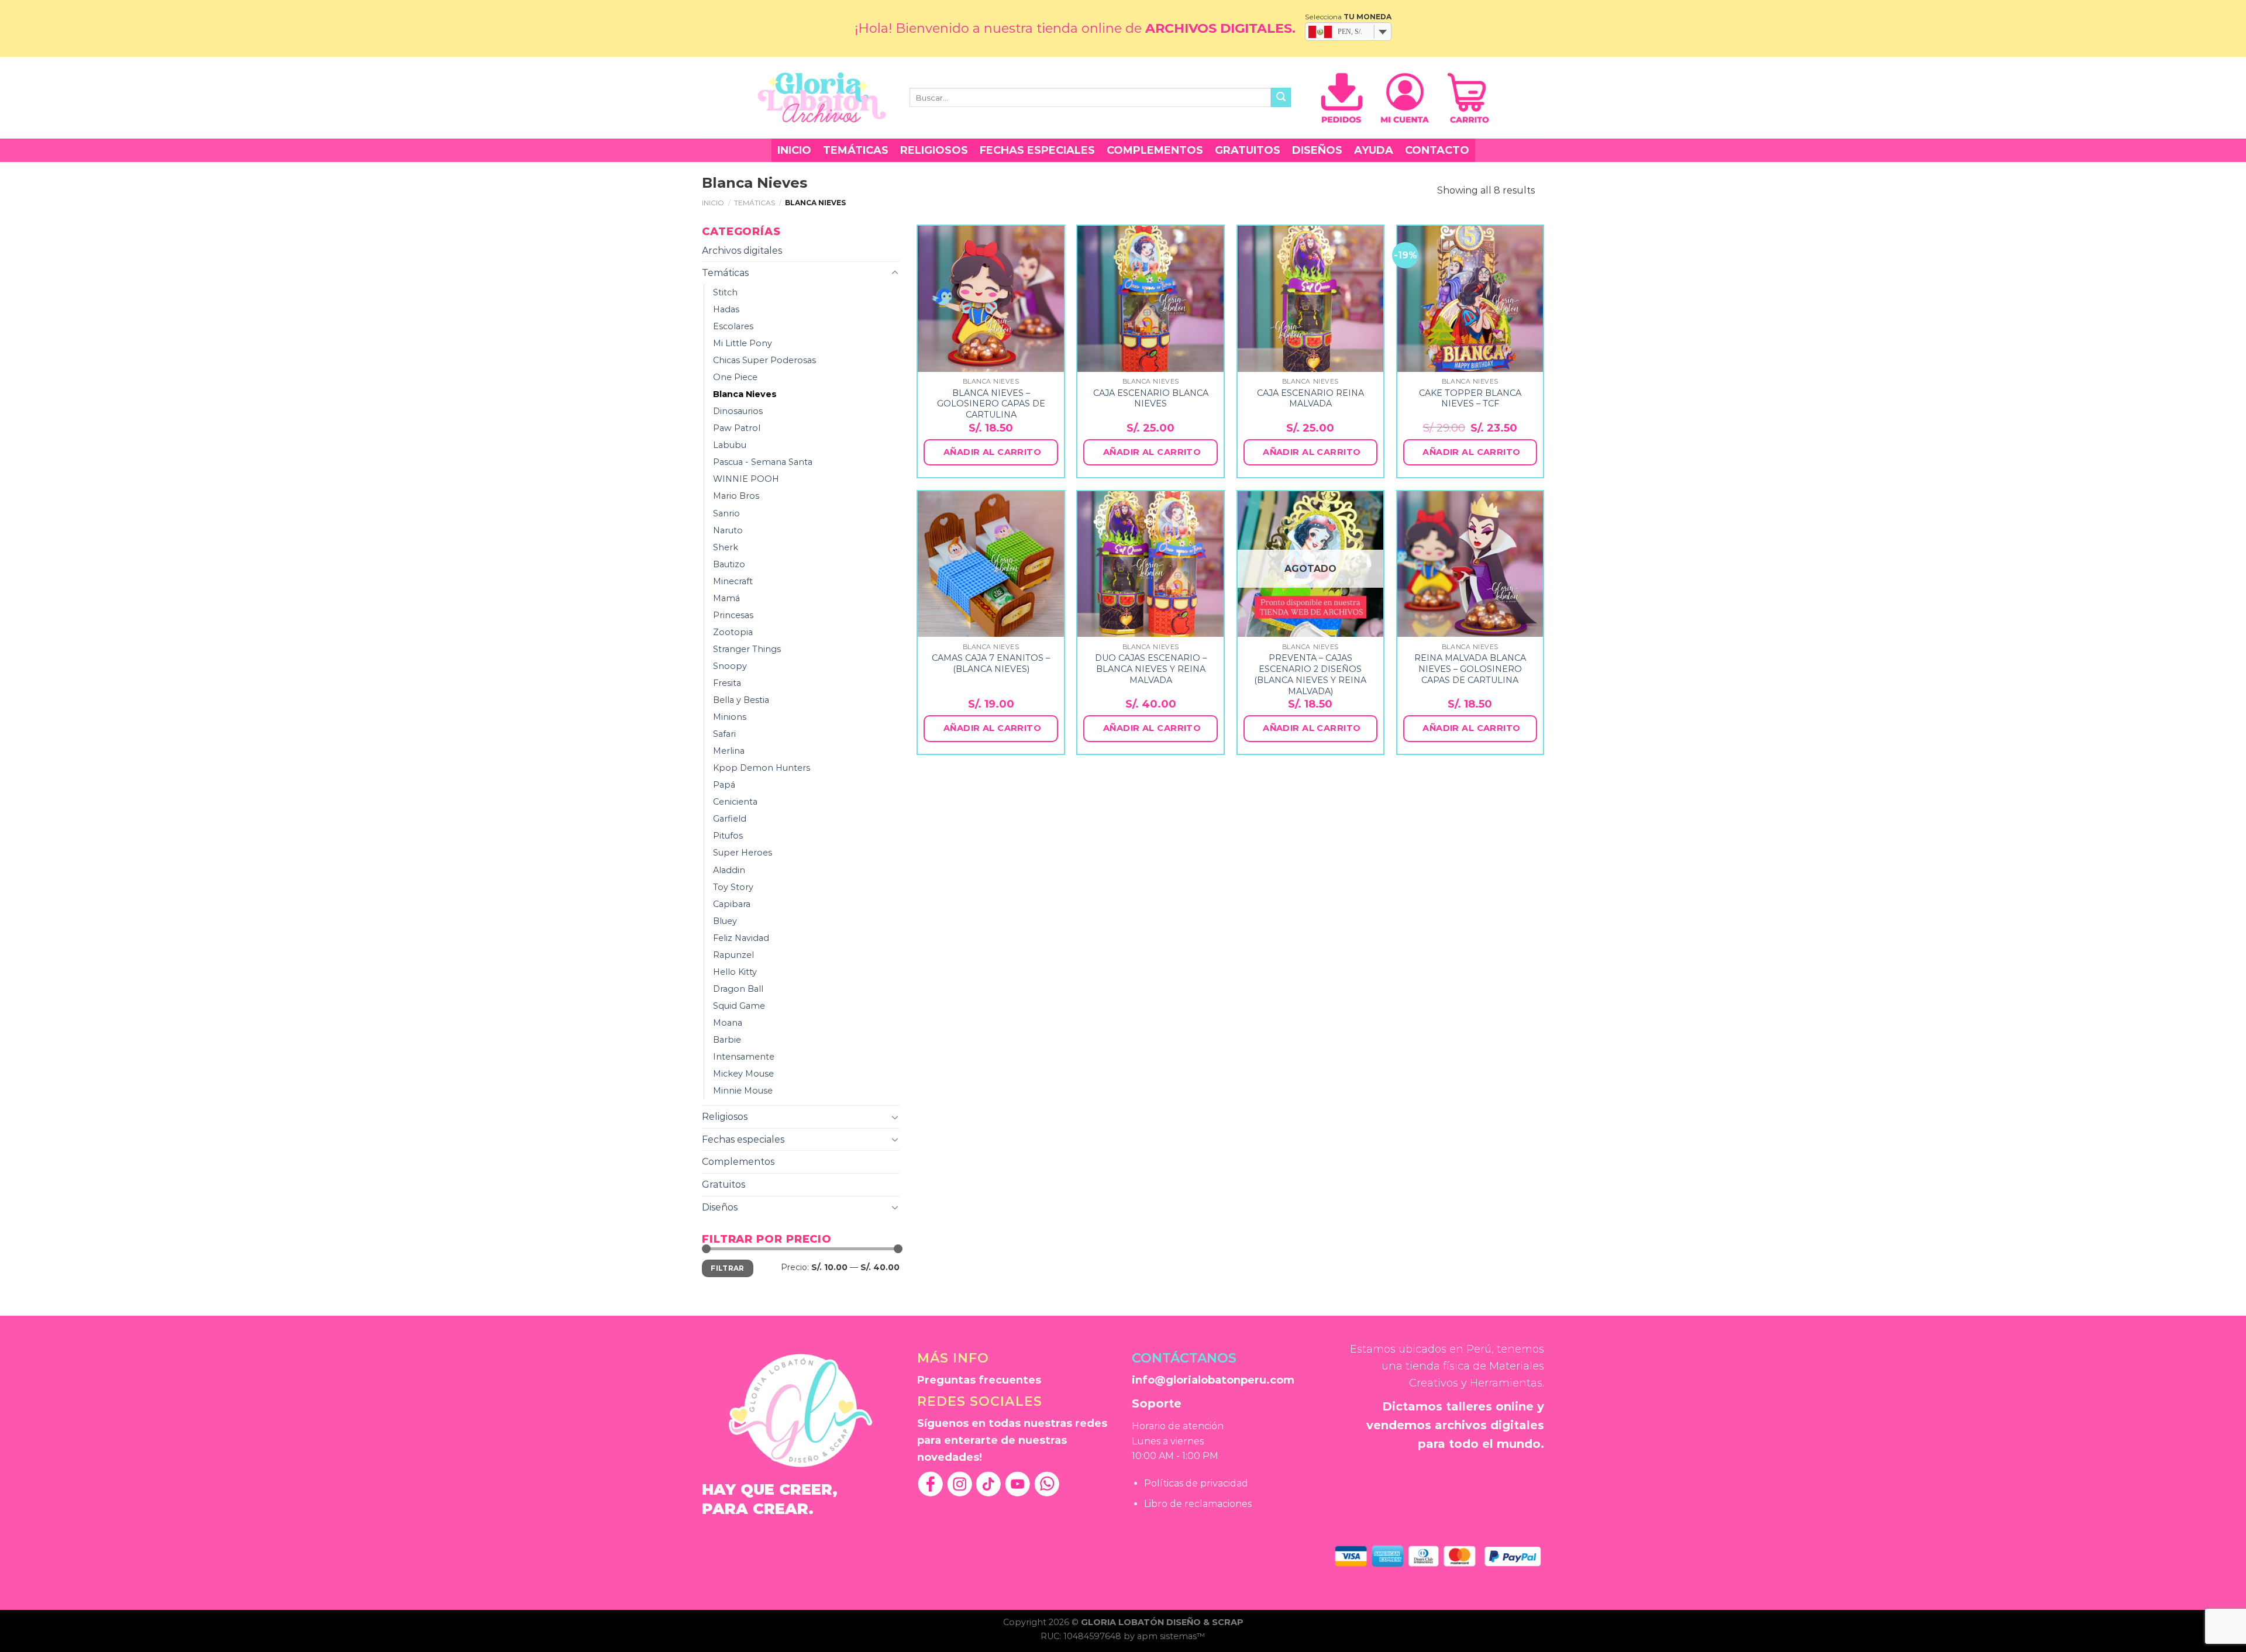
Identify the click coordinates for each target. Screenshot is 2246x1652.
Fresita (727, 683)
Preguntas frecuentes (979, 1380)
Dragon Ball (738, 989)
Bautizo (729, 564)
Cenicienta (735, 802)
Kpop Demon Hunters (762, 768)
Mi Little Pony (743, 343)
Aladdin (729, 870)
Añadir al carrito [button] (992, 452)
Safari (724, 734)
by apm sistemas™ (1165, 1636)
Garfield (730, 819)
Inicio (794, 150)
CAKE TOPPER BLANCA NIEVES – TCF (1470, 399)
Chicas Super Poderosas (764, 360)
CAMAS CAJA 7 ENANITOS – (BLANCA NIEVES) (991, 663)
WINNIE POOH (746, 479)
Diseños (1317, 150)
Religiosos (934, 150)
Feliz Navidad (741, 938)
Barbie (727, 1040)
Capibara (732, 904)
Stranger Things (747, 649)
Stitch (725, 292)
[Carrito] (1468, 98)
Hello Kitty (735, 972)
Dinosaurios (738, 411)
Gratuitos (1248, 150)
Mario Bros (736, 496)
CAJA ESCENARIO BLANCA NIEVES (1151, 399)
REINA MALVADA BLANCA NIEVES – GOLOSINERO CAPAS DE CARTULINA (1470, 669)
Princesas (733, 615)
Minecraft (733, 581)
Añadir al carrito (1312, 728)
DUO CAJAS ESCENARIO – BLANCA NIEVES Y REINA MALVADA (1151, 669)
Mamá (726, 598)
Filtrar (728, 1268)
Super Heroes (743, 853)
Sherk (726, 547)
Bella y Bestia (741, 700)
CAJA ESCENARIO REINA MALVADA (1310, 399)
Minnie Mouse (743, 1091)
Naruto (728, 530)
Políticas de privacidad (1196, 1483)
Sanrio (726, 513)
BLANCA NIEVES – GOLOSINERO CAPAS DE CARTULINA (991, 404)
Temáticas (856, 150)
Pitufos (728, 836)
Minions (730, 717)
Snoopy (730, 666)
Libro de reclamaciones (1198, 1504)
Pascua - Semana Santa (763, 462)
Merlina (729, 751)
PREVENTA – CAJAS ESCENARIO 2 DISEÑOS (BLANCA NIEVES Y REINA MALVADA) (1310, 674)
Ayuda (1374, 150)
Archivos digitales (742, 251)
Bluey (725, 921)
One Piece (735, 377)
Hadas (726, 309)
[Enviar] (1281, 98)
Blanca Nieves (745, 394)
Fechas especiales (1037, 150)
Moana (728, 1023)
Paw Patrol (737, 428)
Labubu (730, 445)
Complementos (1155, 150)
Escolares (733, 326)
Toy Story (733, 887)
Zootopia (733, 632)
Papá (724, 785)
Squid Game (739, 1006)
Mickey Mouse (743, 1074)
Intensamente (744, 1057)
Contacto (1437, 150)
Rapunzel (733, 955)
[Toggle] (895, 273)
